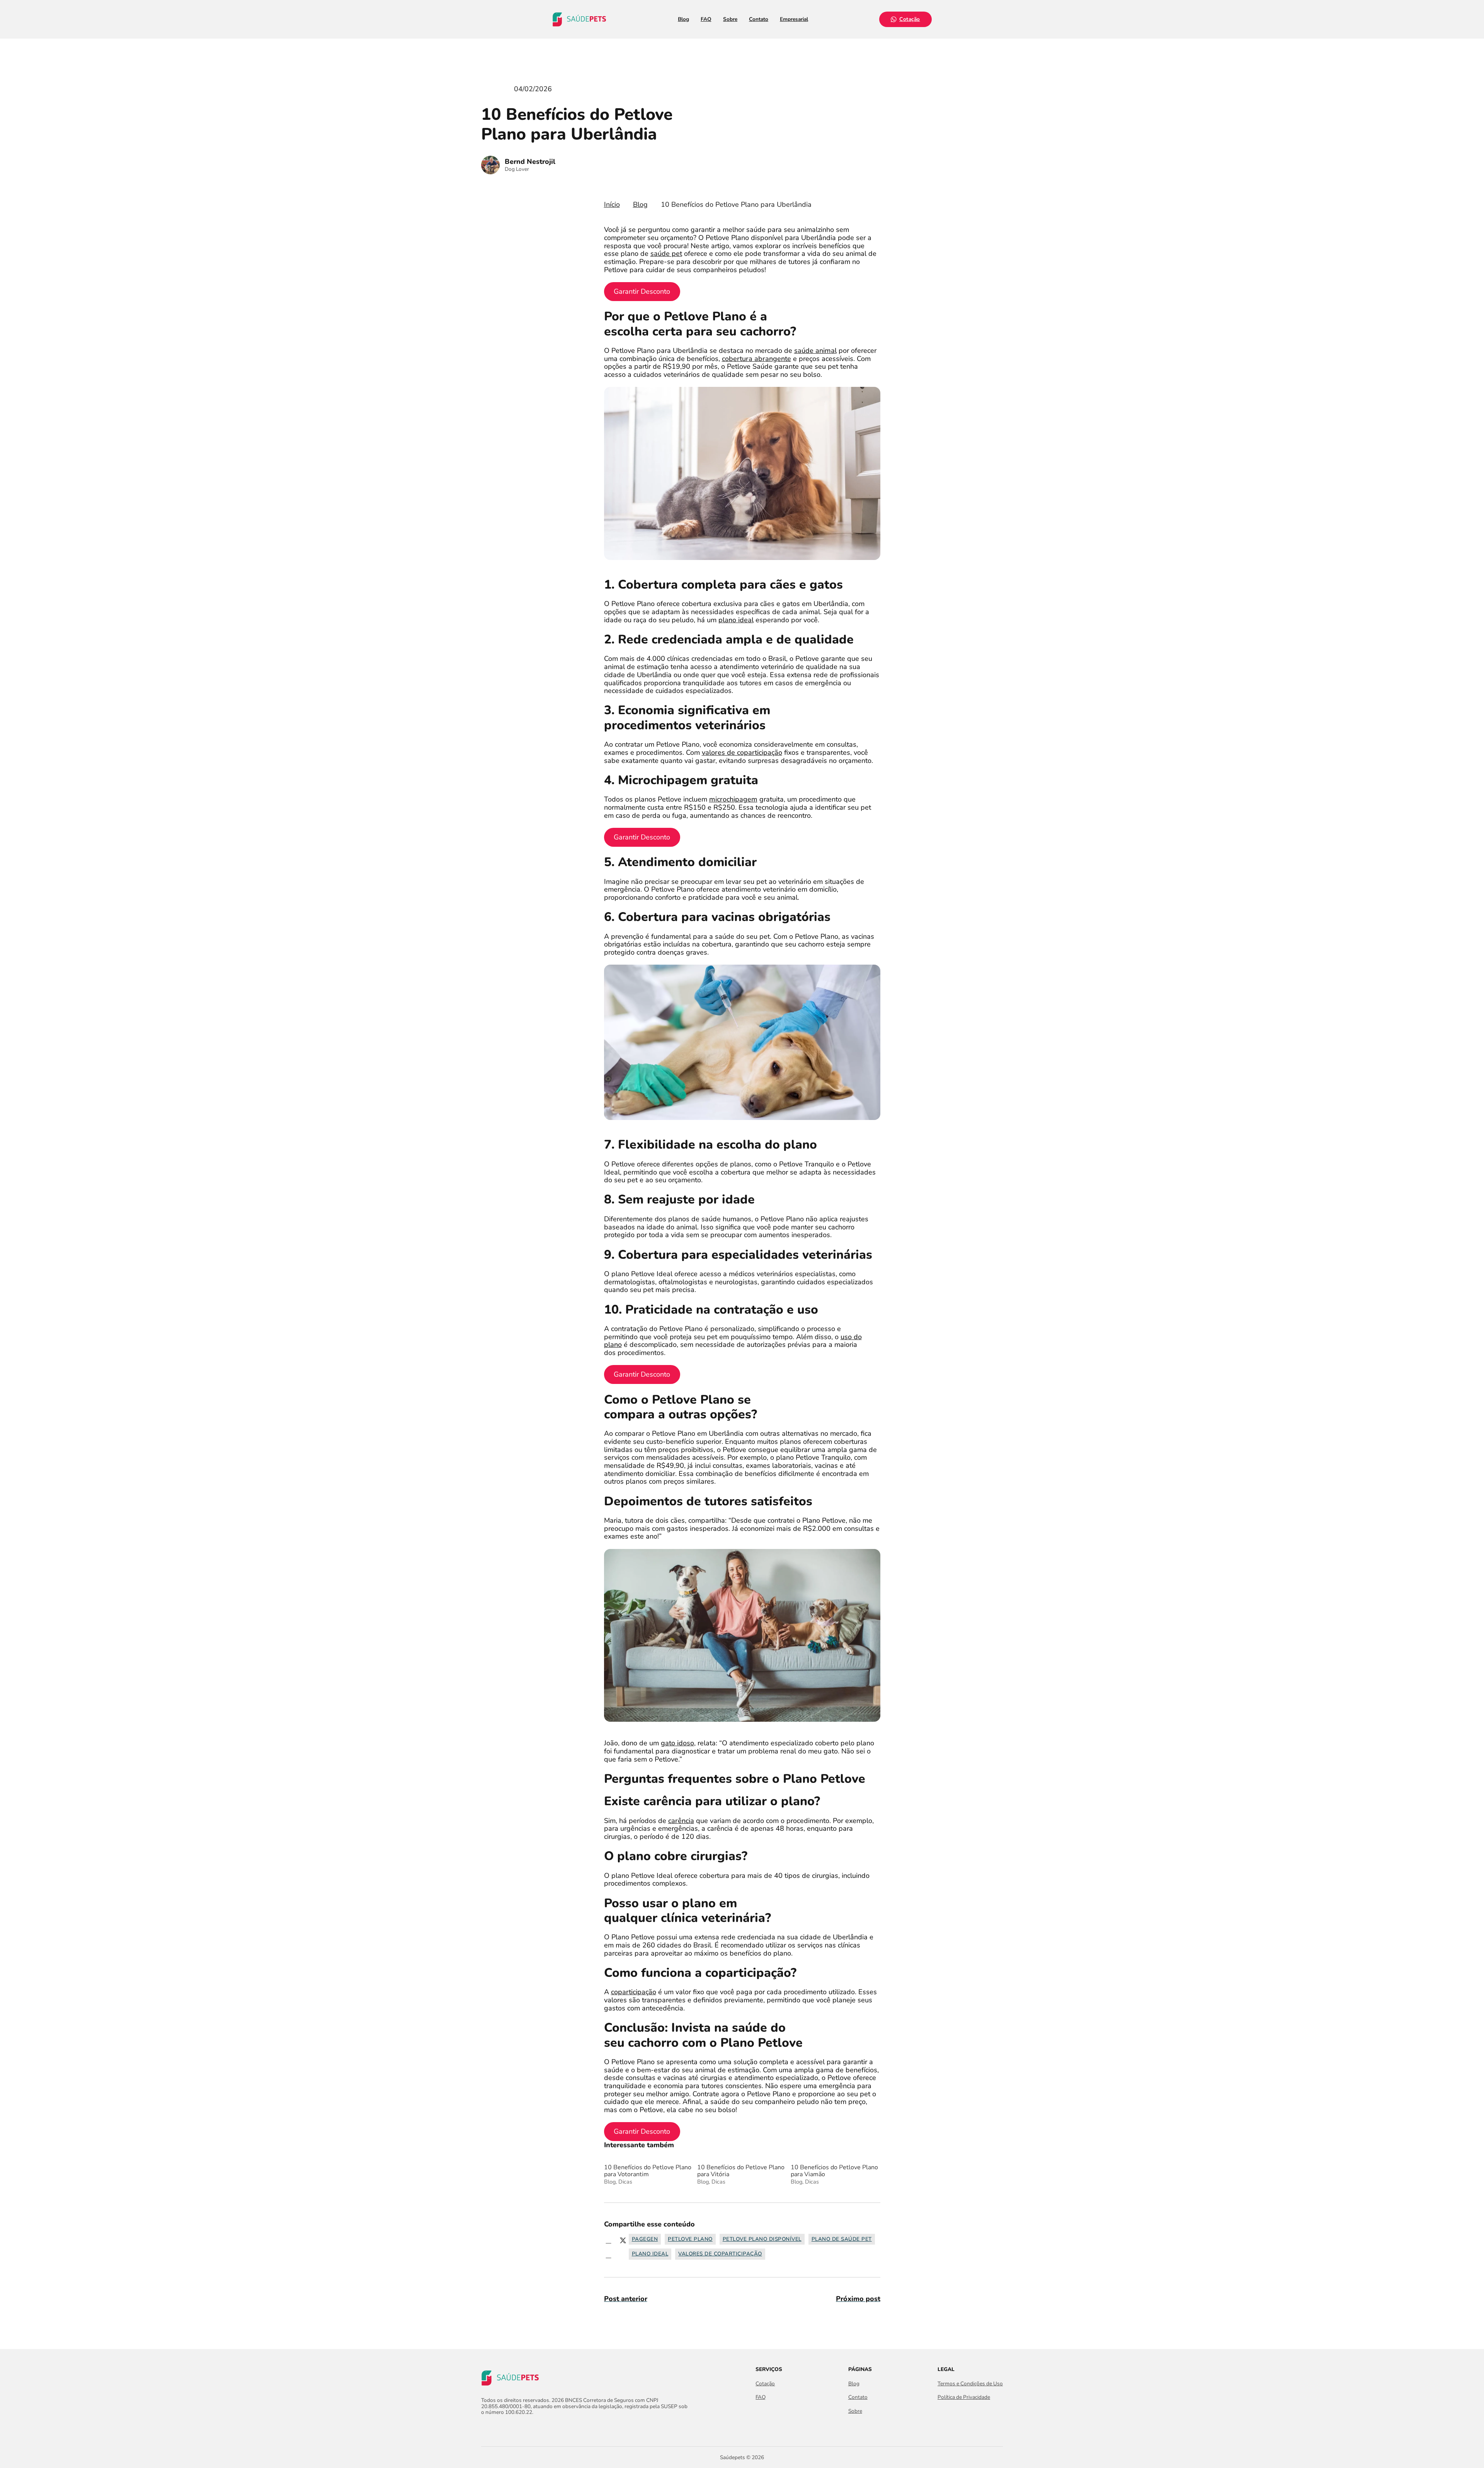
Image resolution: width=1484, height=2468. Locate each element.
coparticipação (634, 1992)
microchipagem (733, 799)
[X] (623, 2240)
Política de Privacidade (964, 2397)
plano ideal (736, 620)
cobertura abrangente (756, 359)
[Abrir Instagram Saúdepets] (499, 2429)
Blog (683, 19)
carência (681, 1821)
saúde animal (815, 351)
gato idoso (677, 1743)
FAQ (706, 19)
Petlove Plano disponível (762, 2239)
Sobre (730, 19)
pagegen (645, 2239)
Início (612, 205)
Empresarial (794, 19)
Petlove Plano (690, 2239)
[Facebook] (609, 2240)
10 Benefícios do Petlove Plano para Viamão (834, 2174)
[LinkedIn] (609, 2255)
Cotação (910, 19)
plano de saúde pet (842, 2239)
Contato (759, 19)
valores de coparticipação (742, 752)
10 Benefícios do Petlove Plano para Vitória (741, 2174)
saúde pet (666, 254)
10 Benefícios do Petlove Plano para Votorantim (648, 2174)
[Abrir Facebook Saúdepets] (486, 2429)
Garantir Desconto (642, 291)
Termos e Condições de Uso (970, 2384)
